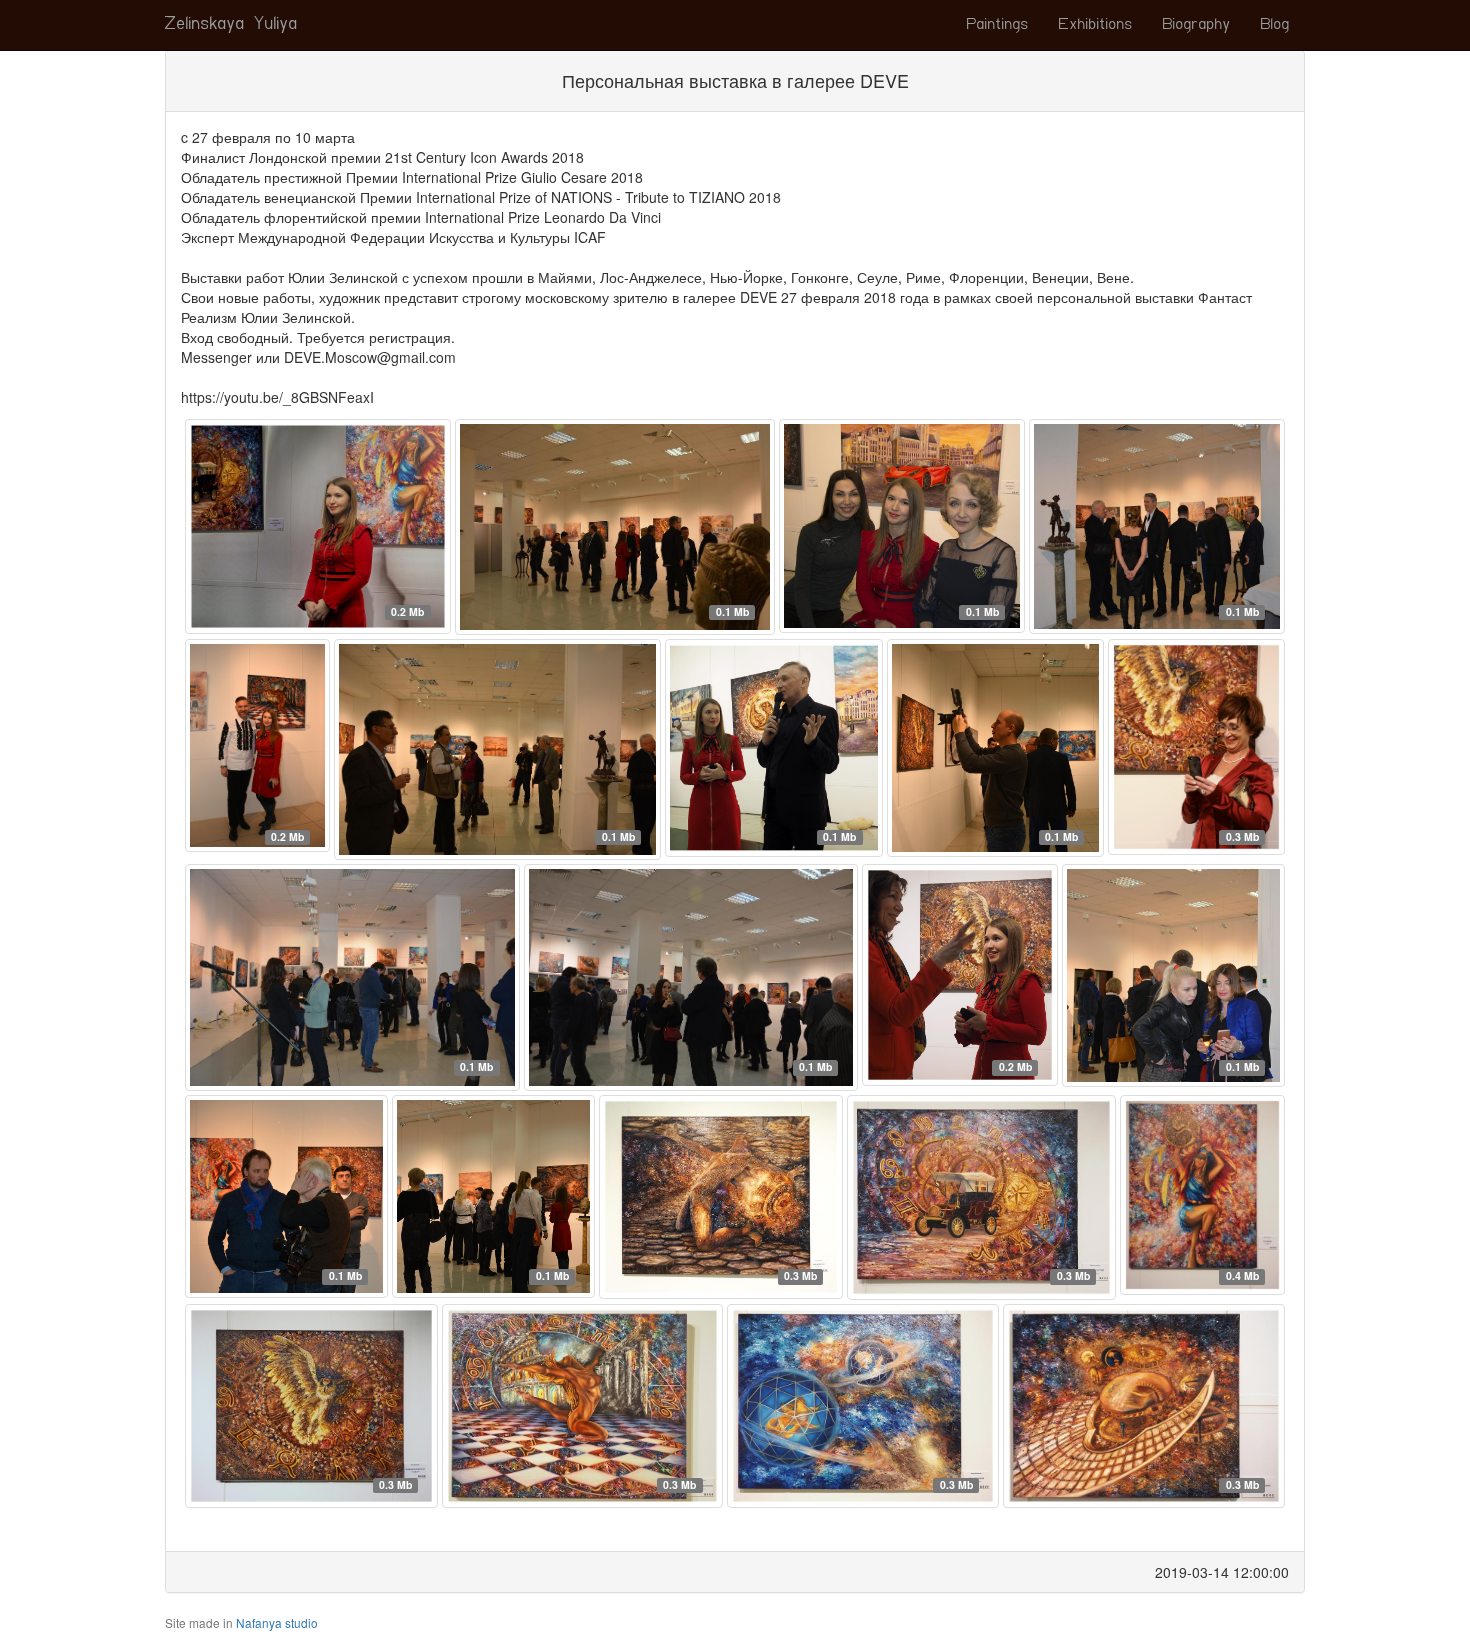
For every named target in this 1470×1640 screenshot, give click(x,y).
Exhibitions (1096, 25)
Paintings (998, 25)
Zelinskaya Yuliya (231, 25)
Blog (1275, 25)
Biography (1197, 25)
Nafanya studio (277, 1622)
